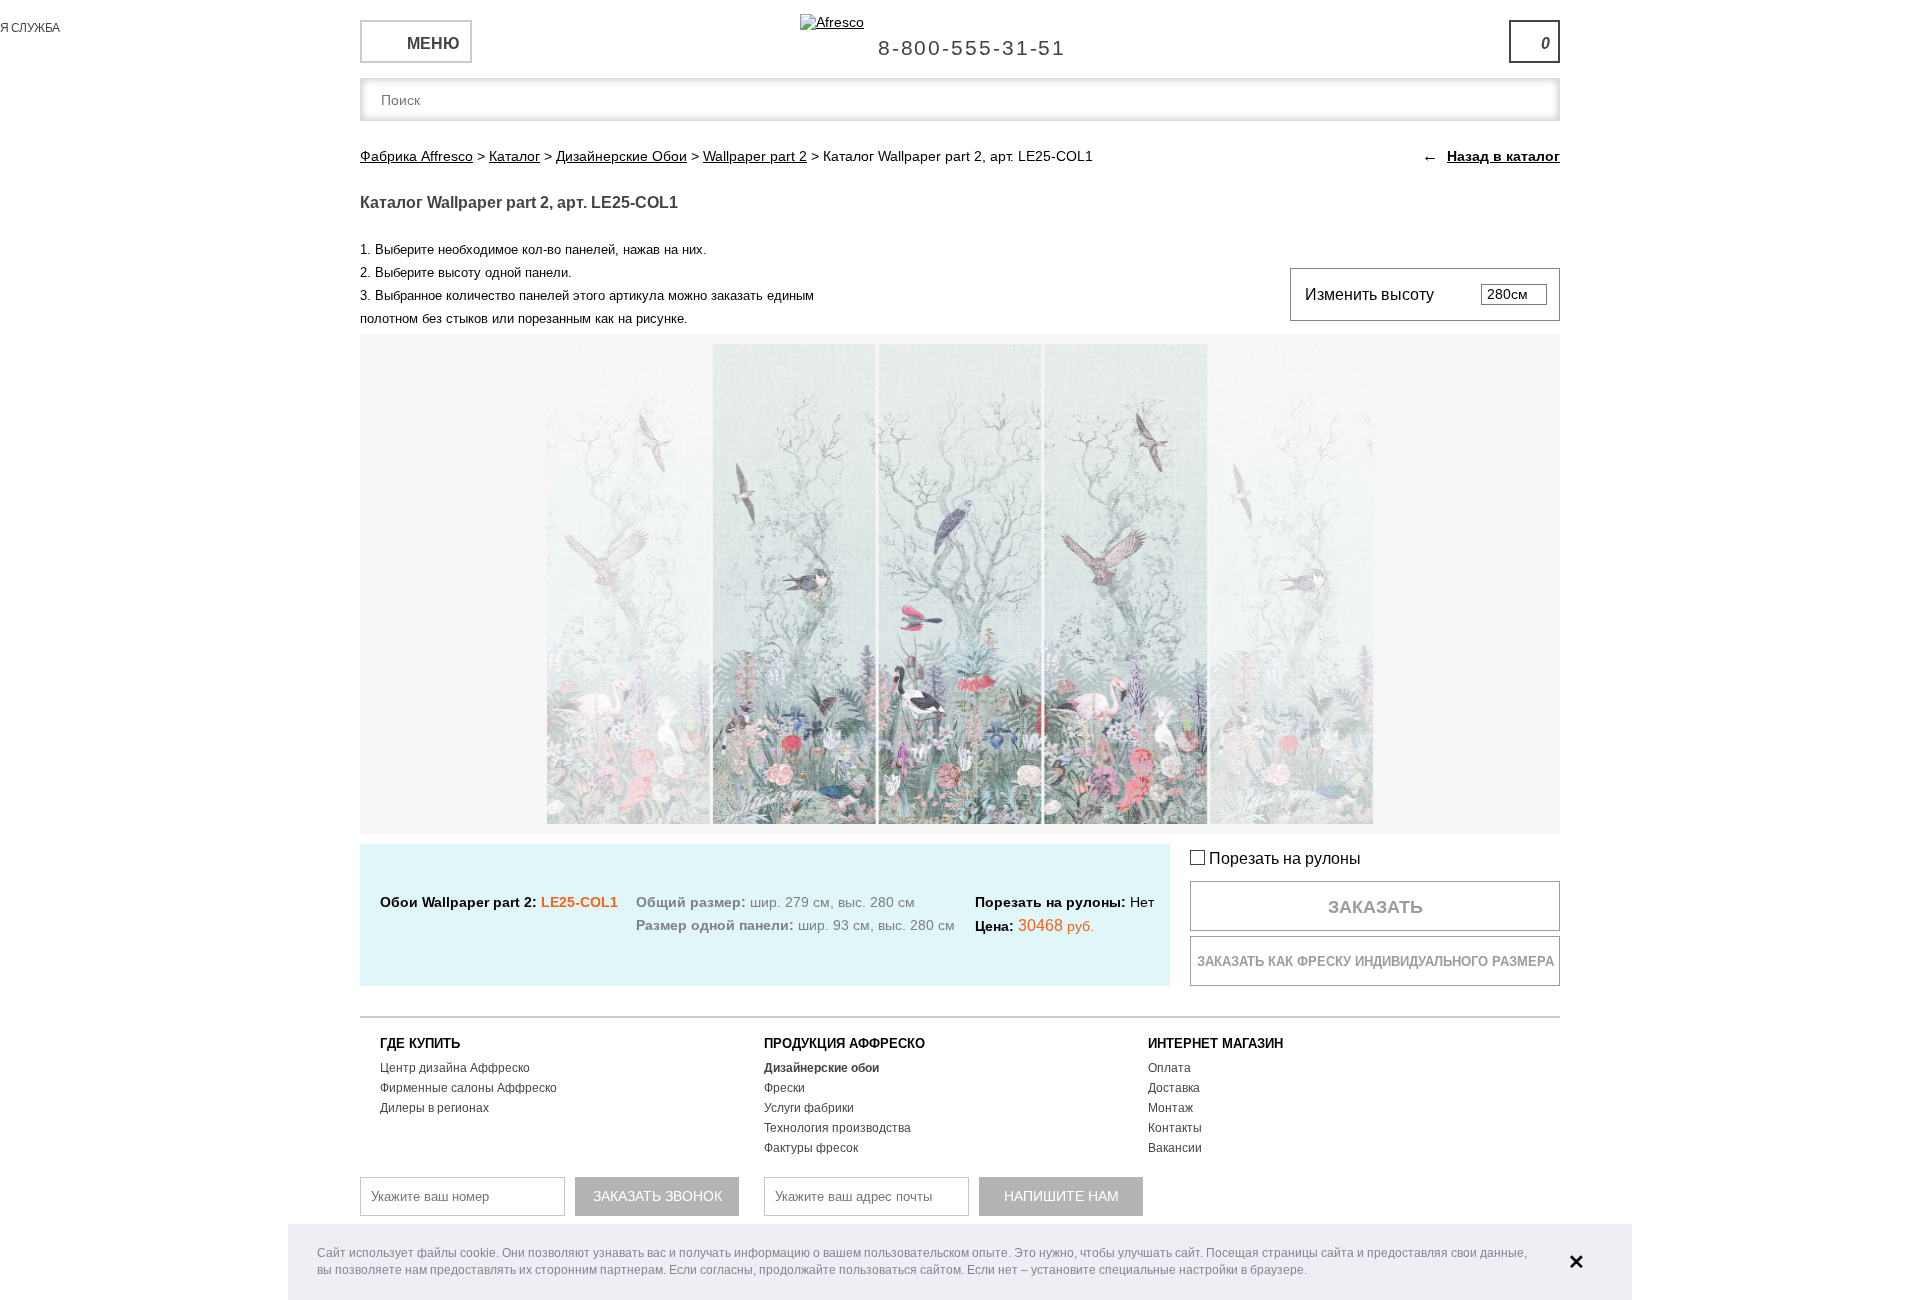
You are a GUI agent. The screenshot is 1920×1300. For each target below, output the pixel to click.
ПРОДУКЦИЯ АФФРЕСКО (844, 1043)
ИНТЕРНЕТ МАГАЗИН (1215, 1043)
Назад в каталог (1503, 156)
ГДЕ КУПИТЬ (420, 1043)
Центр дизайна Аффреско (455, 1068)
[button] (1312, 1271)
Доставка (1174, 1088)
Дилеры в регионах (434, 1108)
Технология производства (837, 1128)
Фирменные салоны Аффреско (468, 1088)
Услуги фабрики (809, 1108)
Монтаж (1170, 1108)
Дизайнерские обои (821, 1068)
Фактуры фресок (811, 1148)
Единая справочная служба (960, 40)
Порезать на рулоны (1283, 858)
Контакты (1175, 1128)
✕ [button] (1576, 1262)
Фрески (784, 1088)
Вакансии (1175, 1148)
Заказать (1375, 907)
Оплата (1169, 1068)
